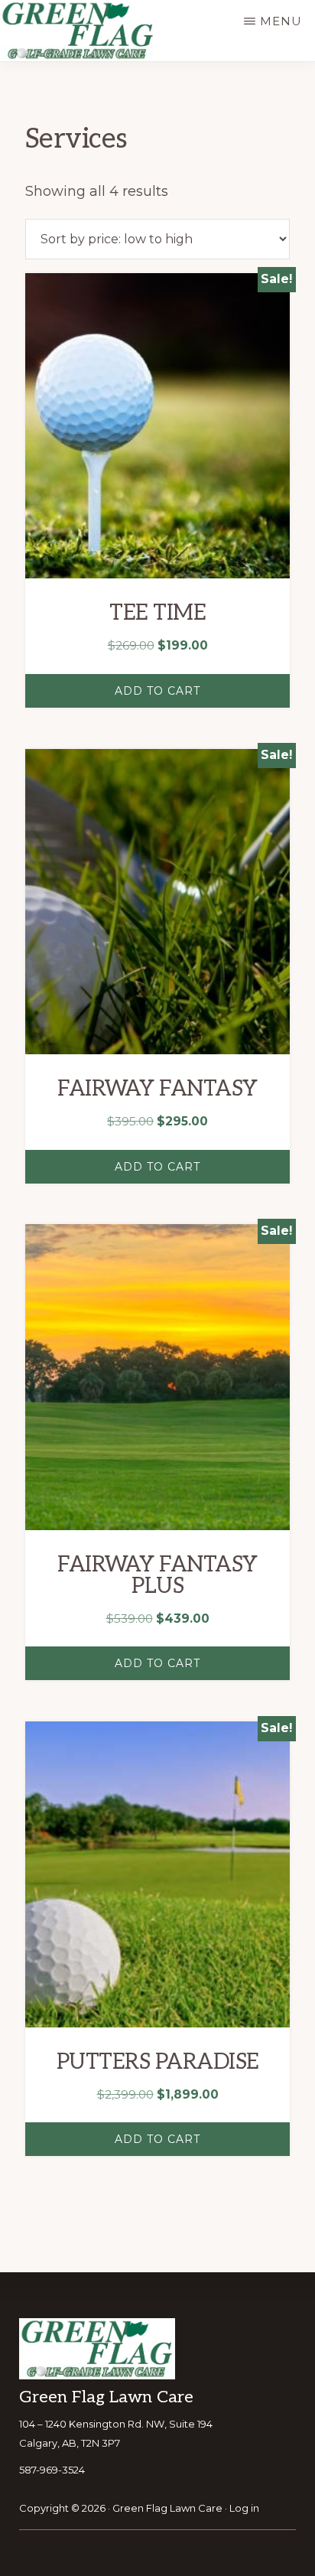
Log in (244, 2508)
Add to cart (157, 691)
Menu (281, 21)
